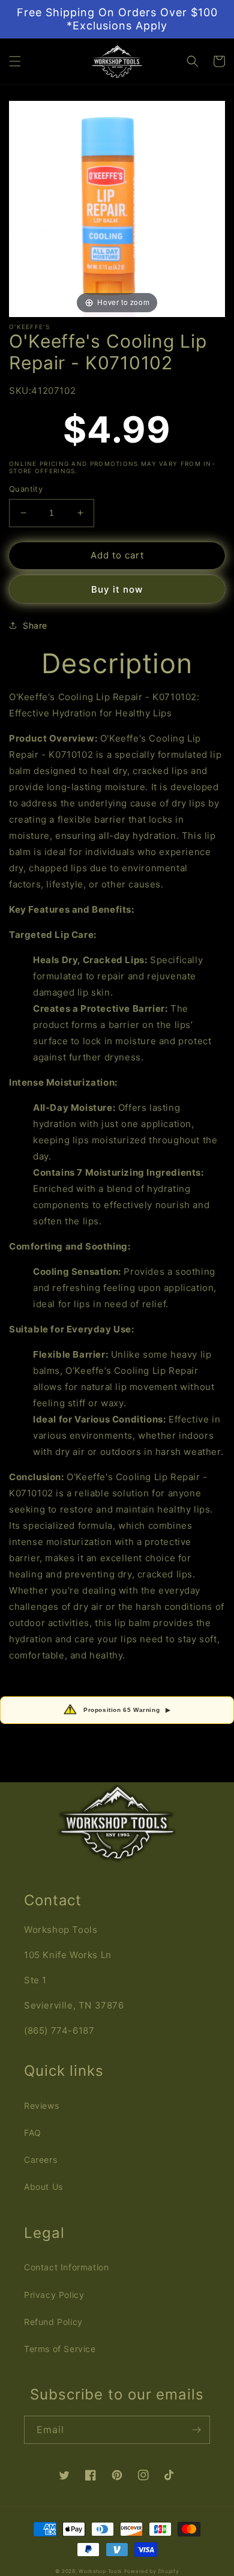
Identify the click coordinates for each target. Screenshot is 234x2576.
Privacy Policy (54, 2295)
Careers (40, 2160)
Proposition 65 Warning (127, 1710)
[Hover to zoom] (117, 208)
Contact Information (66, 2267)
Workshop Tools (100, 2571)
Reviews (41, 2106)
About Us (43, 2187)
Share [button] (35, 625)
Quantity (26, 489)
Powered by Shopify (152, 2571)
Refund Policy (53, 2322)
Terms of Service (60, 2349)
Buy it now (117, 589)
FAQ (33, 2133)
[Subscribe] (196, 2430)
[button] (15, 61)
